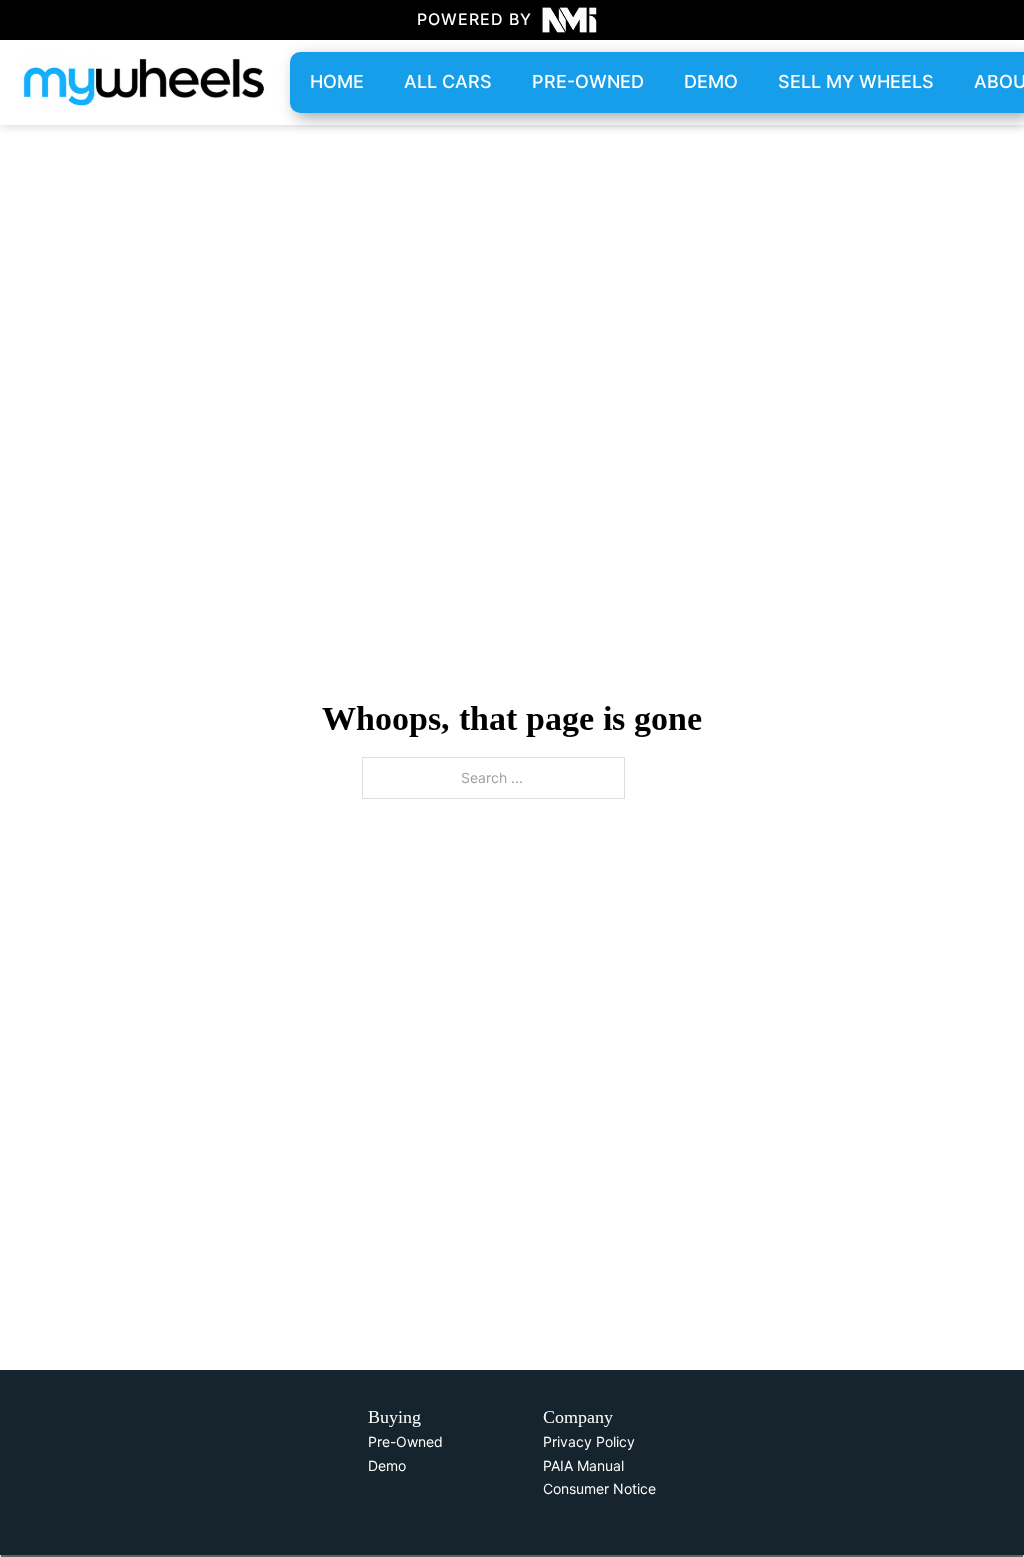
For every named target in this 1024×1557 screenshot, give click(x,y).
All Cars (448, 81)
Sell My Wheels (856, 81)
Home (337, 81)
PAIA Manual (583, 1465)
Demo (711, 81)
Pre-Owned (405, 1441)
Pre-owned (588, 81)
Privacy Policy (589, 1441)
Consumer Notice (599, 1488)
